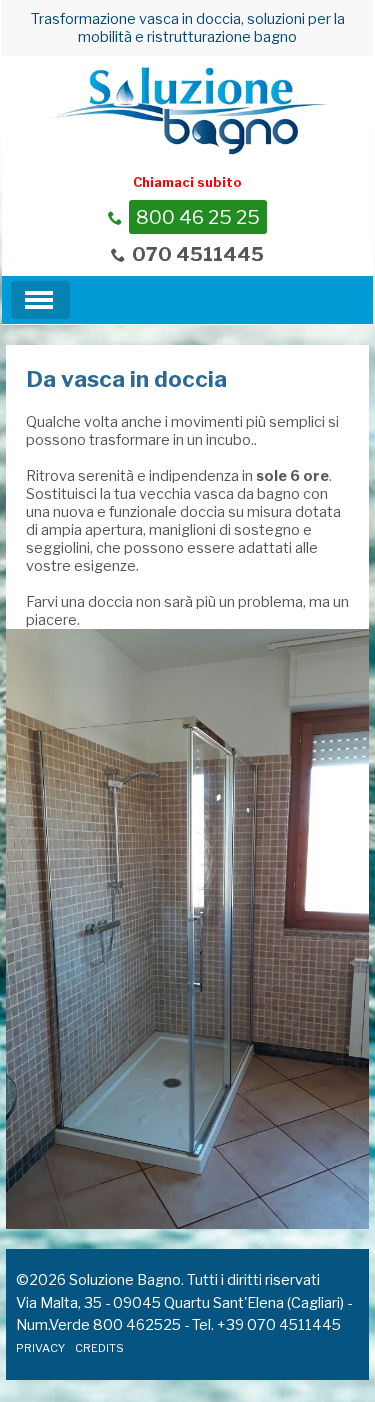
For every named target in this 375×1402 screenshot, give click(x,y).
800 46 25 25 (198, 217)
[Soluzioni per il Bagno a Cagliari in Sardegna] (188, 109)
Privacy (40, 1348)
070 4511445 (198, 254)
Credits (99, 1348)
